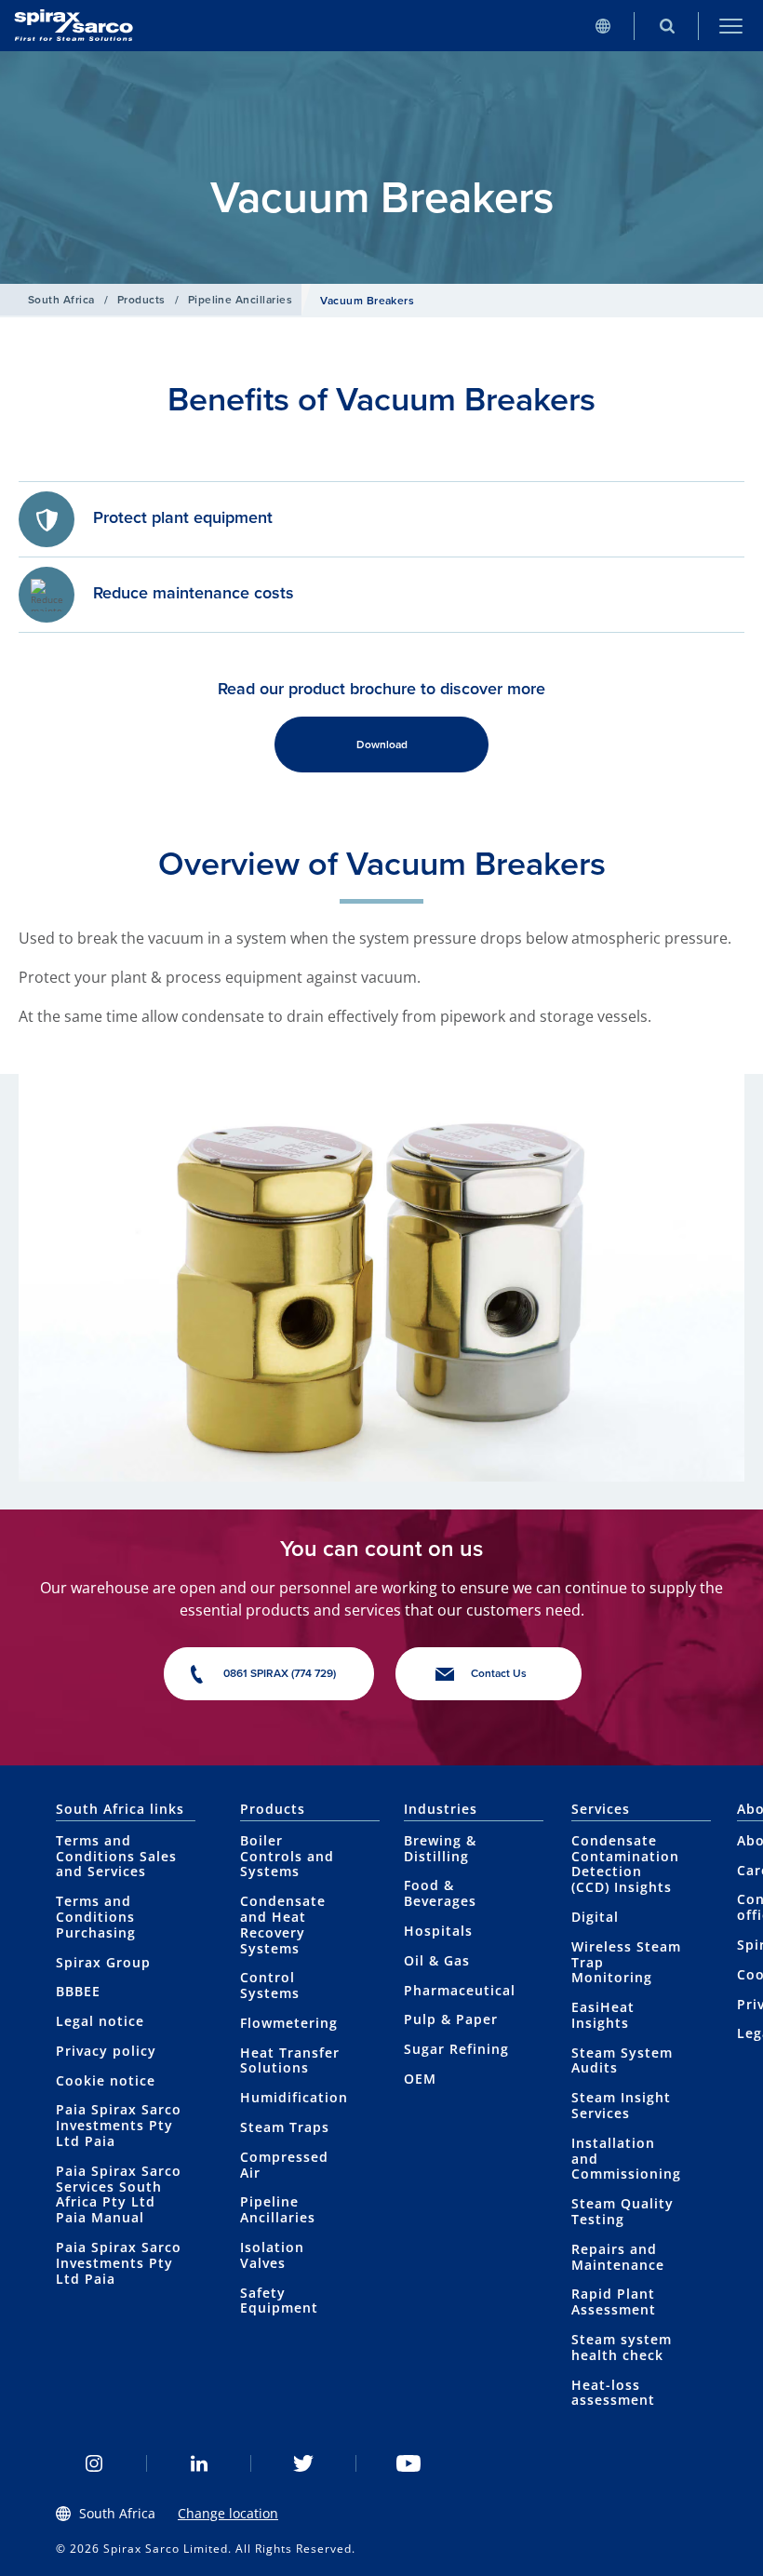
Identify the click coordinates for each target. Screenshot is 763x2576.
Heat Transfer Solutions (290, 2060)
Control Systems (270, 1985)
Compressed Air (284, 2165)
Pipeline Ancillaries (241, 300)
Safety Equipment (279, 2301)
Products (141, 300)
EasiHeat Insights (603, 2015)
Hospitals (438, 1931)
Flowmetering (289, 2023)
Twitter (304, 2463)
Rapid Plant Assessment (614, 2301)
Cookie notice (106, 2080)
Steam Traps (285, 2127)
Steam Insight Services (621, 2105)
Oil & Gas (437, 1960)
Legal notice (100, 2021)
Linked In (200, 2463)
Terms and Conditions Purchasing (96, 1917)
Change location (228, 2513)
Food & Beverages (440, 1893)
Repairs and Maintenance (618, 2257)
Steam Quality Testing (622, 2211)
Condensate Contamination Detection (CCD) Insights (625, 1864)
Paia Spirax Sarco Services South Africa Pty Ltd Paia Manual (119, 2194)
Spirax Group (103, 1962)
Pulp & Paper (451, 2019)
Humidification (294, 2097)
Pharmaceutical (460, 1990)
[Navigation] (731, 26)
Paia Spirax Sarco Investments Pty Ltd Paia (119, 2125)
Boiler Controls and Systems (287, 1856)
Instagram (94, 2463)
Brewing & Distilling (440, 1848)
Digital (595, 1917)
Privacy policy (106, 2051)
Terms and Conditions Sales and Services (116, 1856)
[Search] (667, 26)
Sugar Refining (456, 2049)
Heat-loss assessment (613, 2393)
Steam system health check (622, 2347)
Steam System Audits (622, 2060)
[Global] (602, 26)
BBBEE (78, 1991)
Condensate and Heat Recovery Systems (283, 1924)
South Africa (61, 300)
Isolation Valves (272, 2255)
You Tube (409, 2463)
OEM (420, 2079)
